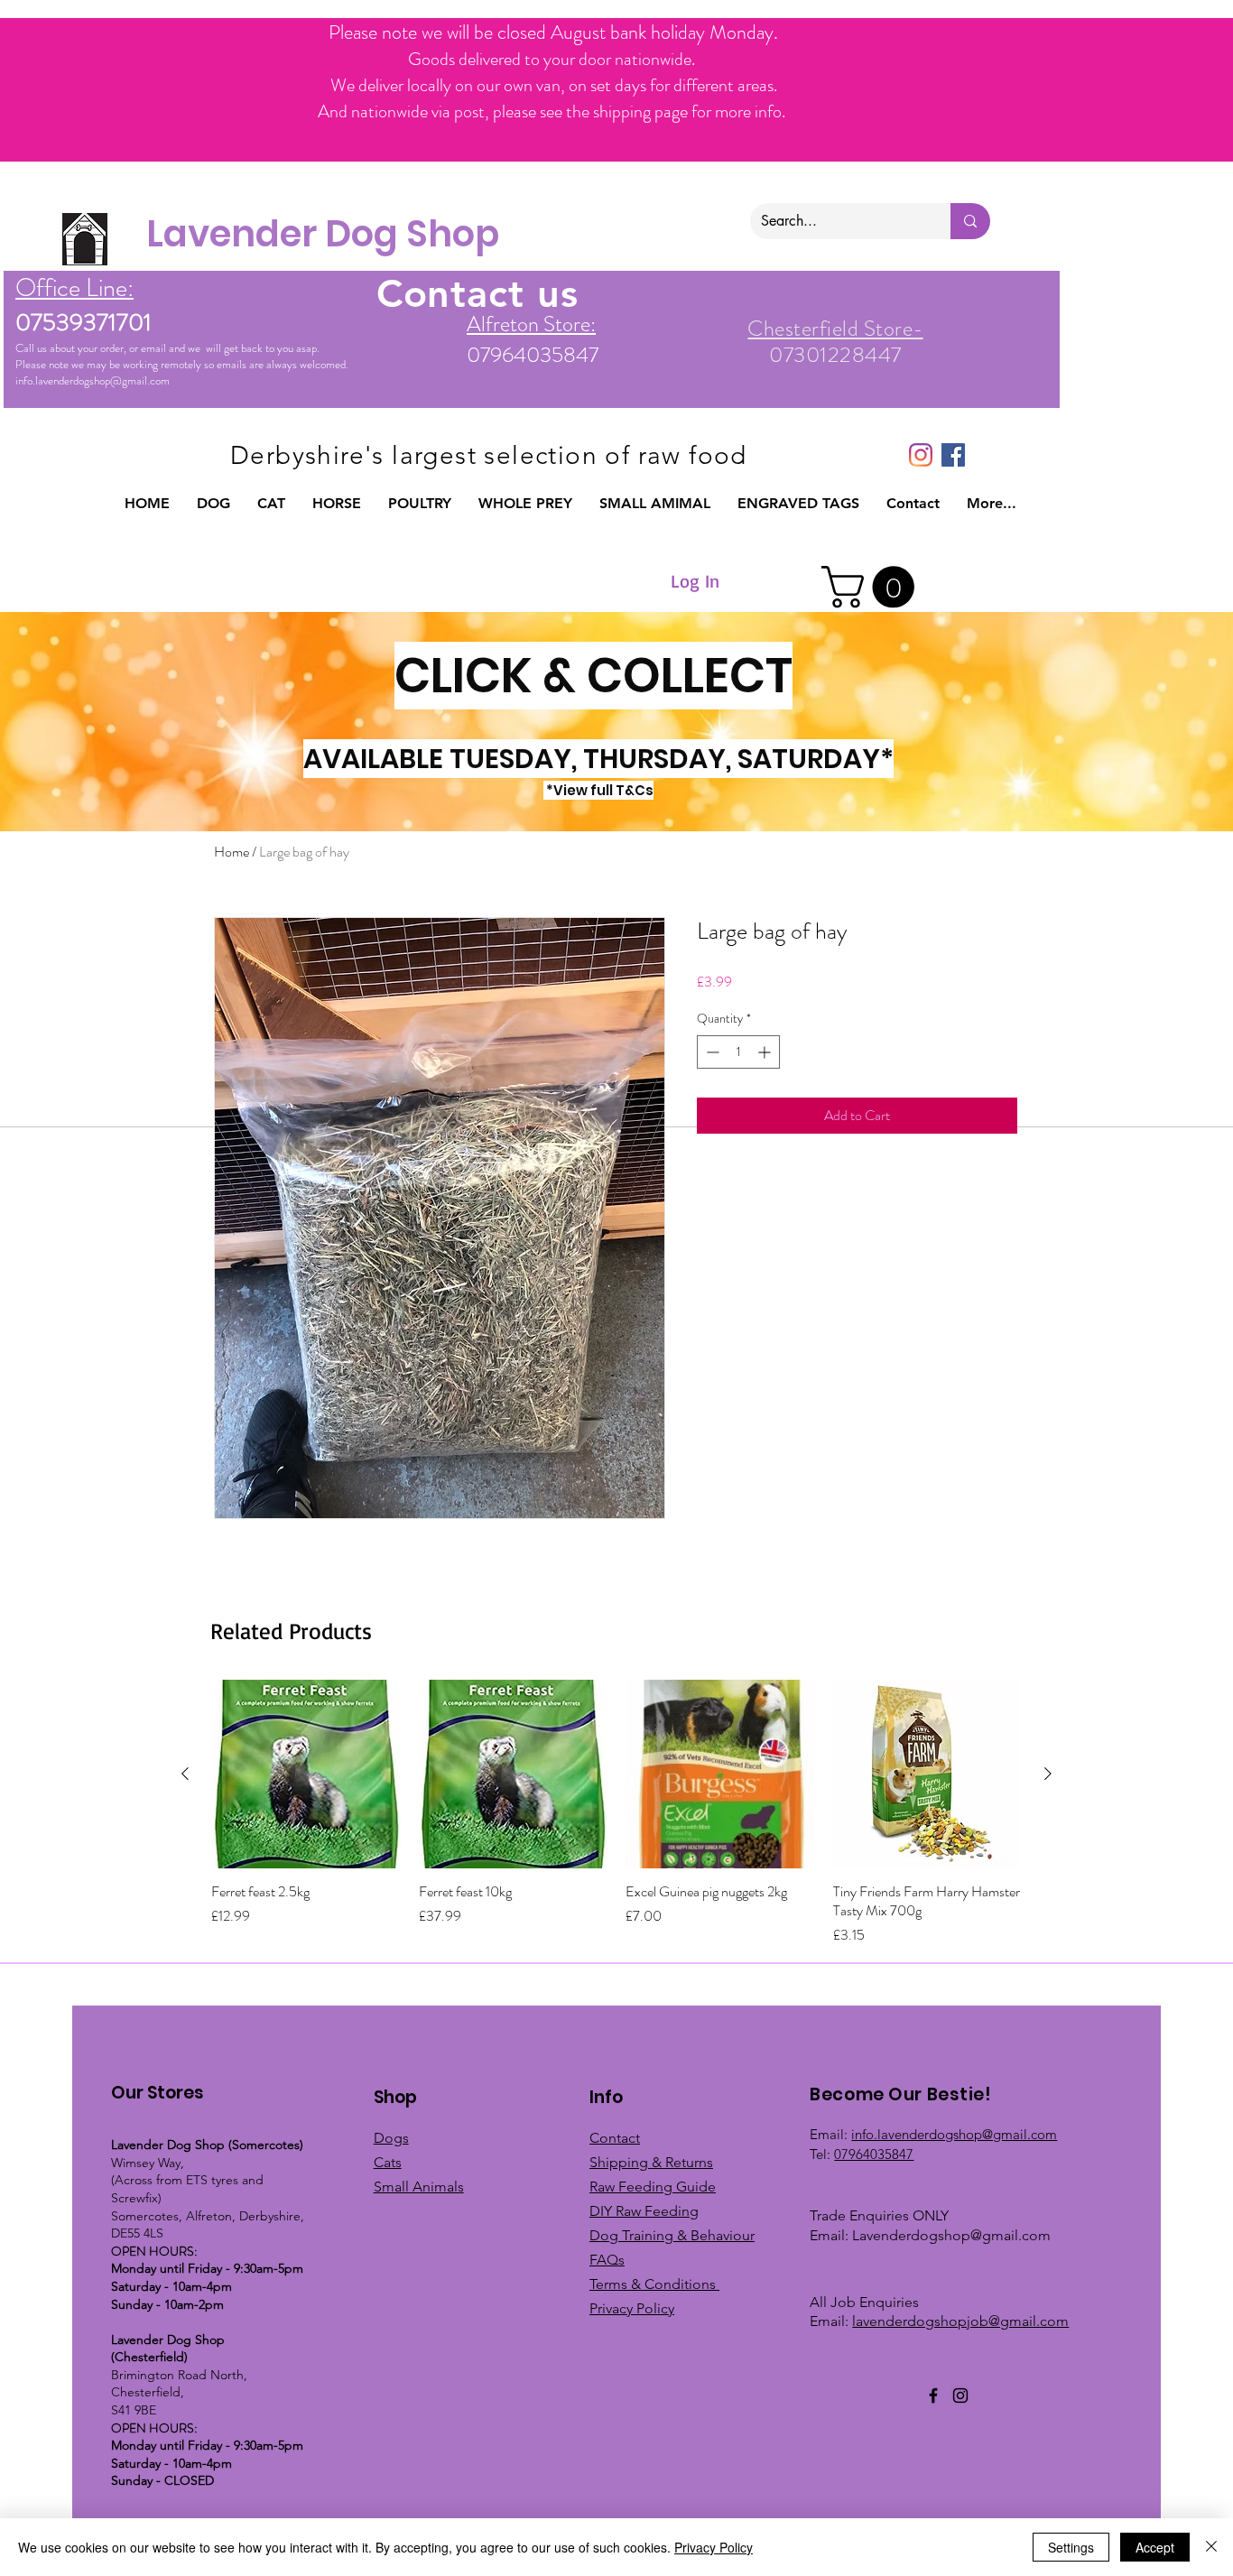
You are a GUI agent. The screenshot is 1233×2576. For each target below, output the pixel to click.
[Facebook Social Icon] (953, 455)
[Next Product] (1048, 1774)
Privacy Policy (714, 2547)
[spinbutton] (738, 1052)
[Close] (1211, 2547)
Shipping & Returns (651, 2162)
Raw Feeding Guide (653, 2187)
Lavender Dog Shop (323, 234)
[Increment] (766, 1052)
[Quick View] (306, 1774)
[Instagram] (921, 455)
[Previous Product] (185, 1774)
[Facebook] (933, 2395)
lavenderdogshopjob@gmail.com (960, 2321)
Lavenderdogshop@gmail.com (951, 2235)
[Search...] (970, 221)
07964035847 (874, 2154)
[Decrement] (711, 1052)
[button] (213, 504)
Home (232, 852)
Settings (1071, 2547)
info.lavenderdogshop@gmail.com (93, 380)
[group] (616, 1813)
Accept (1155, 2547)
